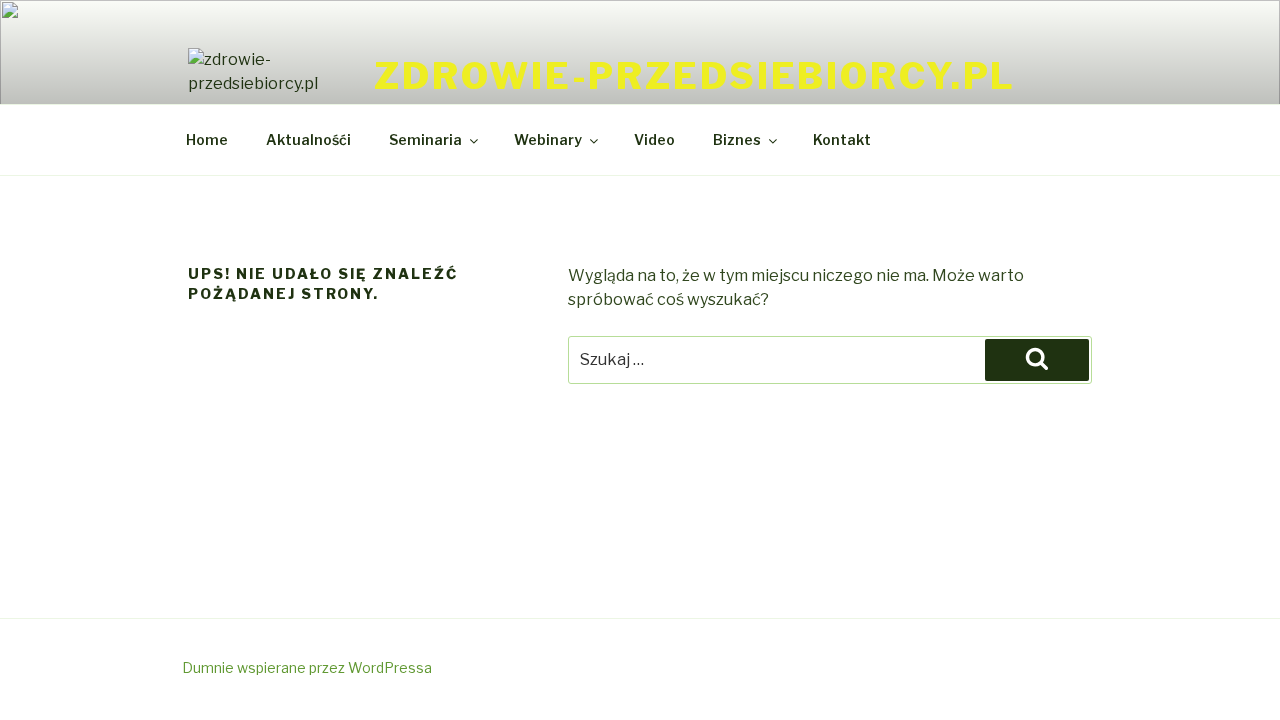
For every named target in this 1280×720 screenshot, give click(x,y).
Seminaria (425, 139)
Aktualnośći (308, 139)
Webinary (548, 139)
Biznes (737, 139)
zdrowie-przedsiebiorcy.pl (695, 76)
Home (207, 139)
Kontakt (842, 139)
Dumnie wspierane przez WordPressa (307, 667)
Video (654, 139)
